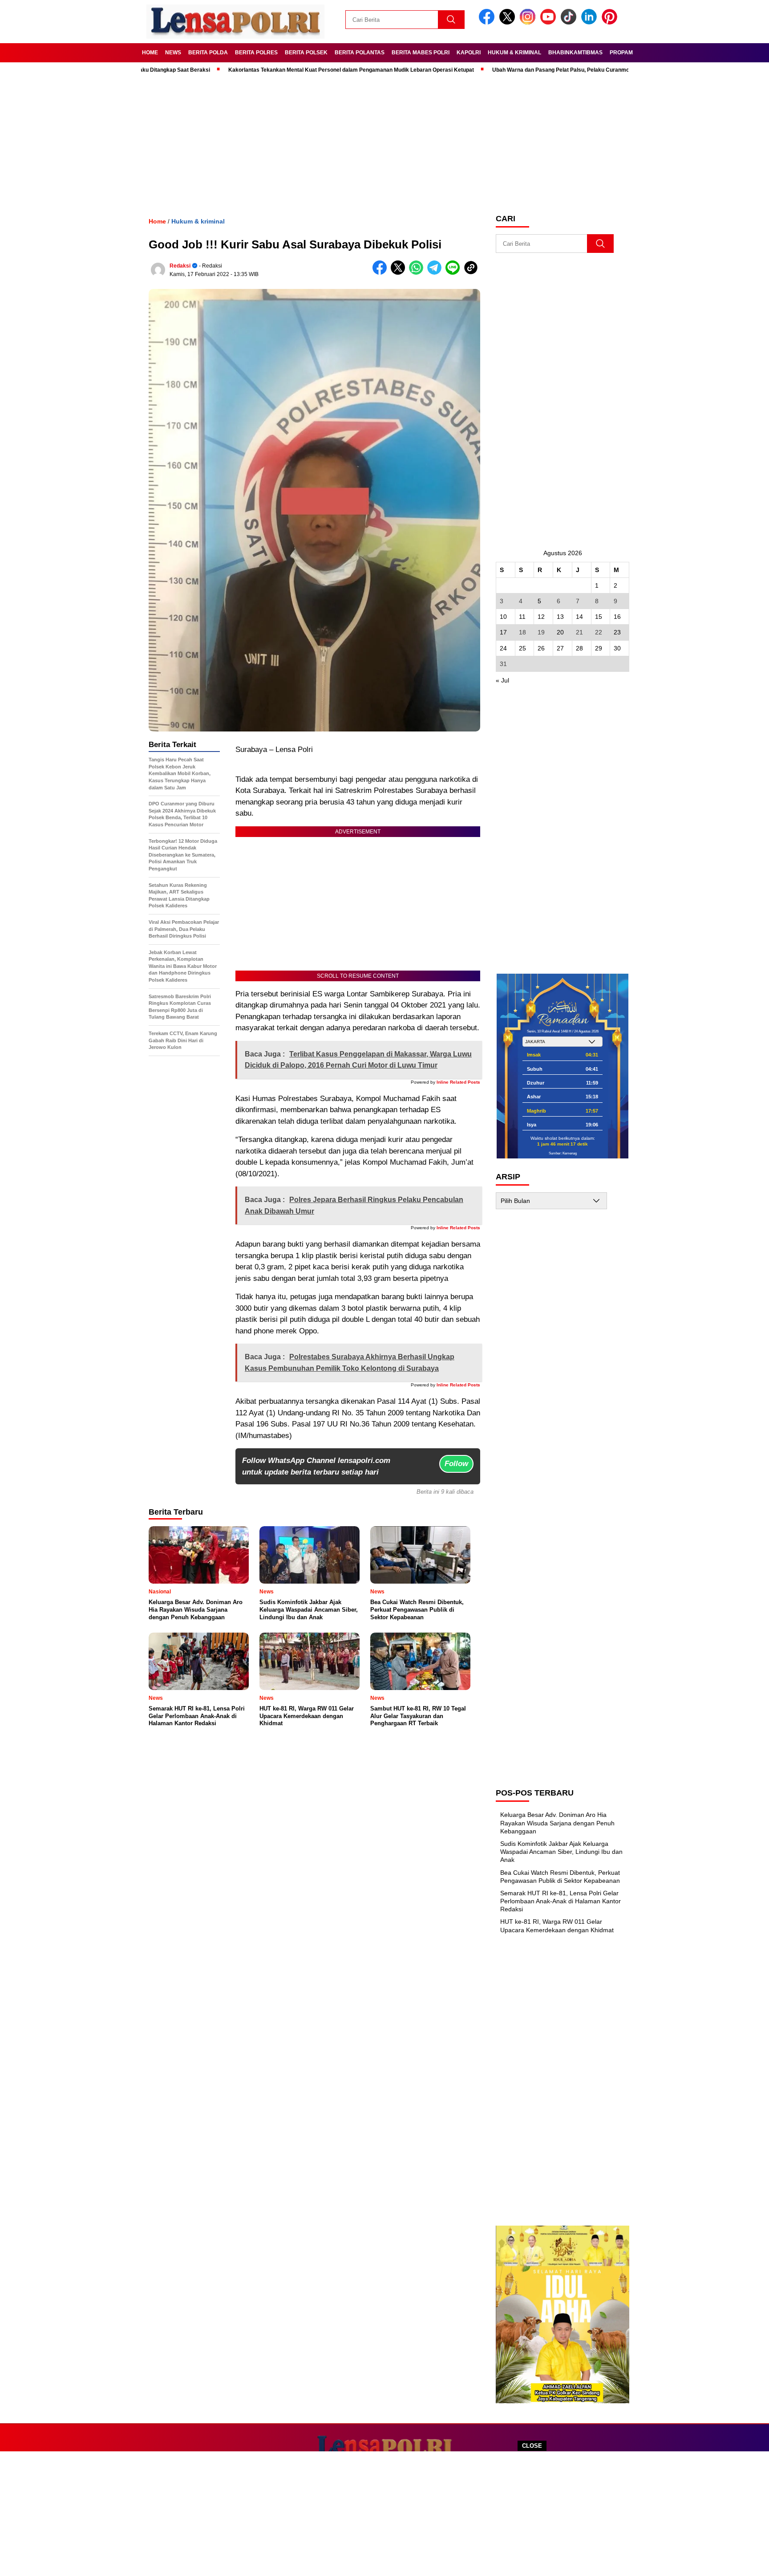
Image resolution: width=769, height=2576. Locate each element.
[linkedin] (591, 22)
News (173, 53)
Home (150, 53)
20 (560, 632)
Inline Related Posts (458, 1082)
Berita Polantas (360, 53)
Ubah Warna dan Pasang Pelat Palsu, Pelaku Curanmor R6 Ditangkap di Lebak (532, 70)
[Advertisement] (384, 2514)
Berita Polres (256, 53)
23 (617, 632)
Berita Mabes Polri (421, 53)
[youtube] (550, 22)
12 (541, 617)
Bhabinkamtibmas (575, 53)
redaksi (180, 266)
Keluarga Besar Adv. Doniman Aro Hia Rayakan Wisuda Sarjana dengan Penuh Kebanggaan (557, 1823)
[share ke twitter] (400, 273)
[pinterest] (611, 22)
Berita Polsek (306, 53)
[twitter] (509, 22)
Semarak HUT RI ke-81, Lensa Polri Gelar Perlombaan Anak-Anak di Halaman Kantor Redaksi (561, 1901)
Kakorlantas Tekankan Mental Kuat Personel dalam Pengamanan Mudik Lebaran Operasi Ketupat (292, 70)
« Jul (502, 680)
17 (503, 632)
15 (599, 617)
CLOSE (532, 2446)
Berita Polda (208, 53)
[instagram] (529, 22)
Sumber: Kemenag (563, 1153)
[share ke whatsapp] (418, 273)
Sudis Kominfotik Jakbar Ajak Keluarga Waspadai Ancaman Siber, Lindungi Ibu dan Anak (561, 1852)
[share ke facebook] (382, 273)
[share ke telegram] (436, 273)
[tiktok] (570, 22)
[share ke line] (455, 273)
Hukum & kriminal (514, 53)
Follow (456, 1464)
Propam (621, 53)
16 (617, 617)
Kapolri (469, 53)
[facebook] (488, 22)
